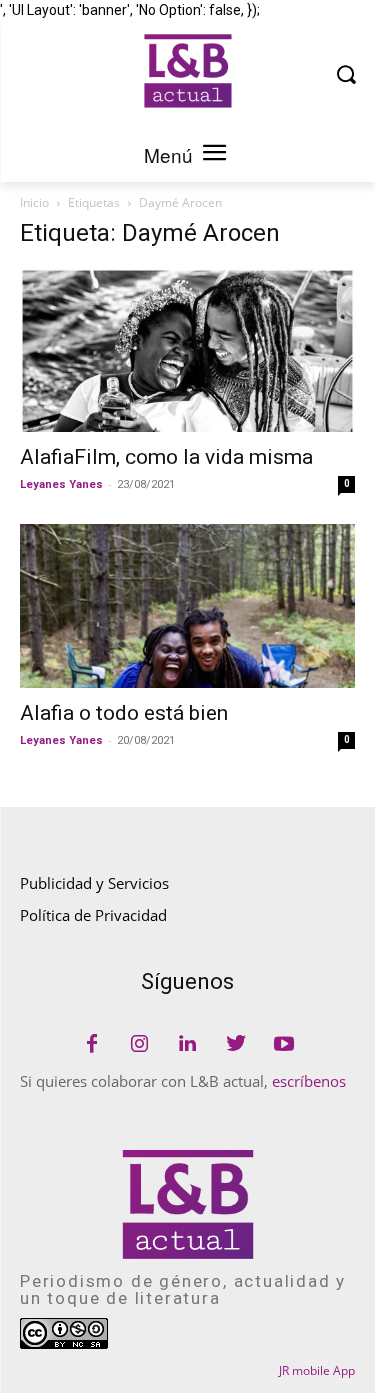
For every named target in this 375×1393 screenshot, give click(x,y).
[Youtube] (284, 1045)
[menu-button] (215, 155)
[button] (345, 73)
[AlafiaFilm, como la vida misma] (187, 350)
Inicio (34, 202)
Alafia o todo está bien (124, 713)
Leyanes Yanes (61, 484)
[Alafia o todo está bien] (187, 606)
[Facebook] (92, 1045)
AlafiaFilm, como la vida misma (166, 457)
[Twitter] (236, 1045)
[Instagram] (140, 1045)
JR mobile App (317, 1370)
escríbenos (309, 1081)
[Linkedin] (188, 1045)
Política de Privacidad (93, 915)
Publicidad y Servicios (94, 883)
